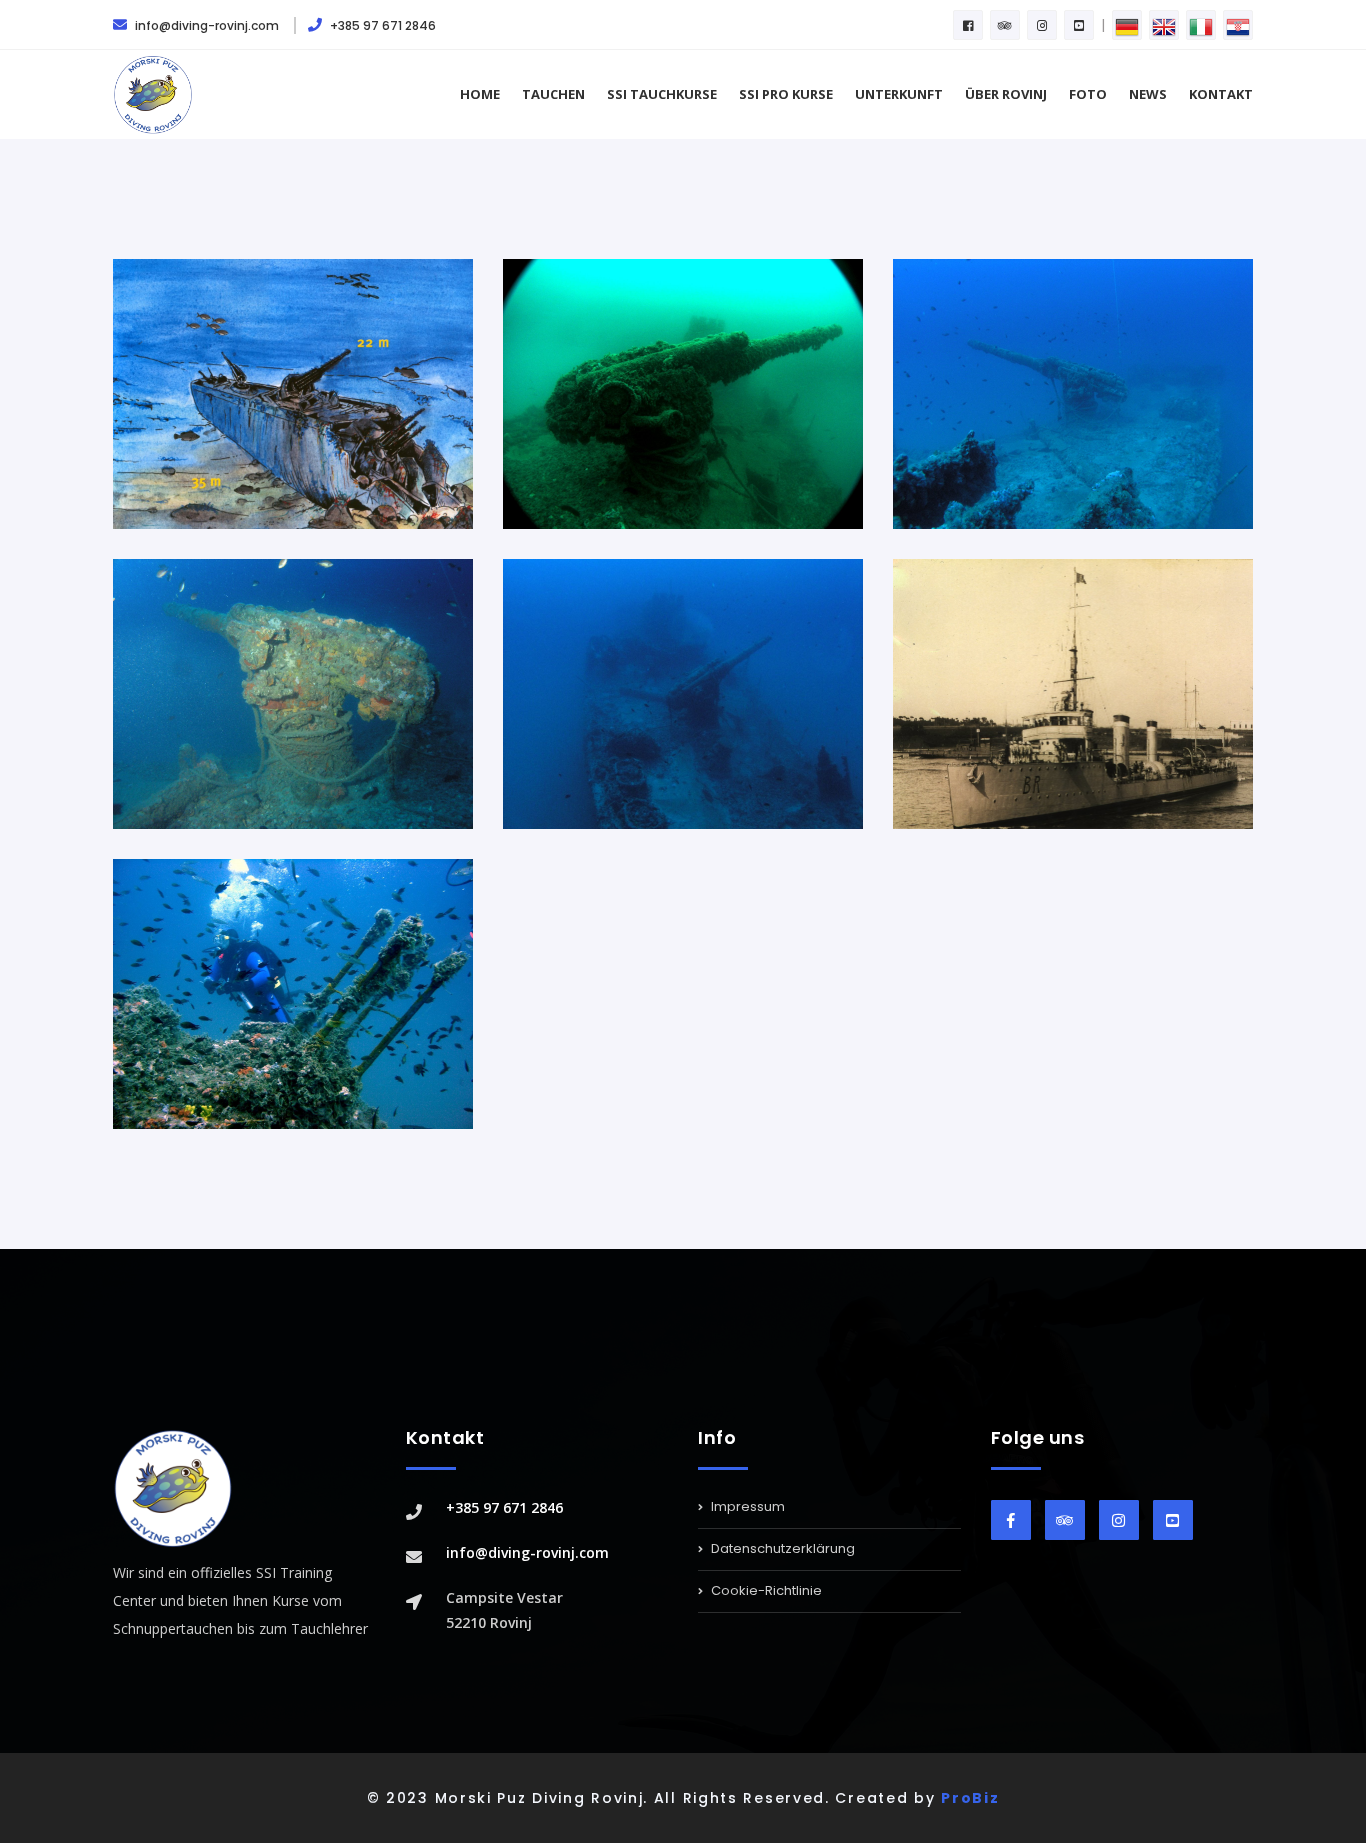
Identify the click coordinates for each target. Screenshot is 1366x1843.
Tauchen (553, 94)
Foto (1088, 94)
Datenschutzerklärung (781, 1548)
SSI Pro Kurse (786, 94)
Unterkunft (899, 94)
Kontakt (1221, 94)
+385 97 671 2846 (381, 25)
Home (480, 94)
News (1148, 94)
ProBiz (970, 1798)
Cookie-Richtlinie (765, 1590)
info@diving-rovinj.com (207, 25)
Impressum (746, 1508)
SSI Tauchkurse (662, 94)
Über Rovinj (1006, 94)
